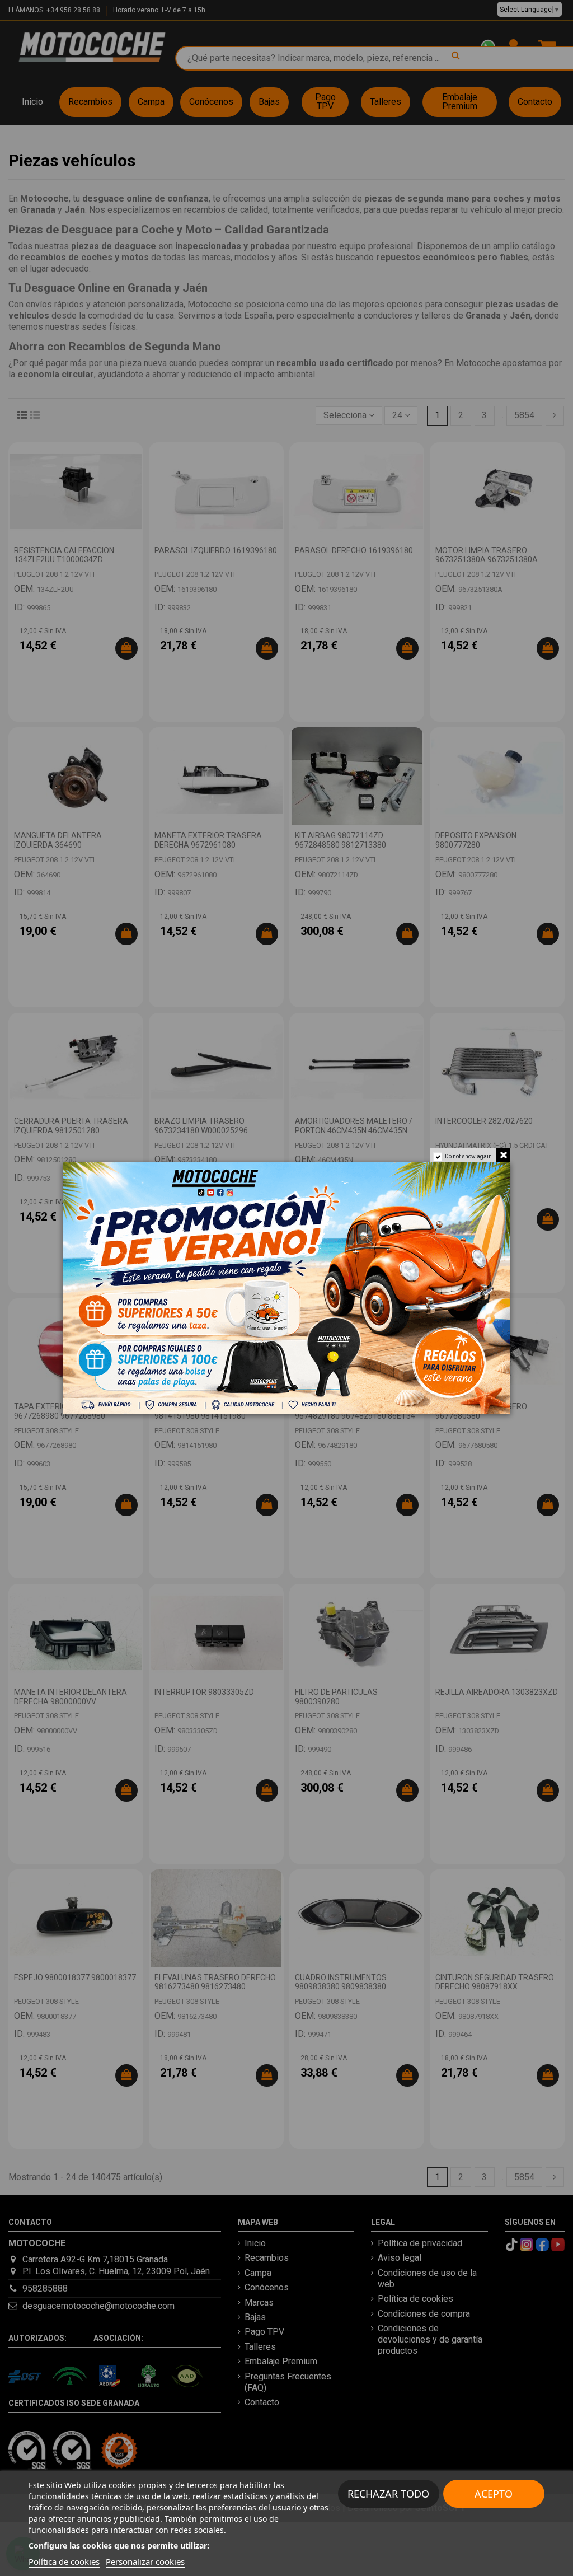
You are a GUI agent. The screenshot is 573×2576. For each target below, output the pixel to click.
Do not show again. (469, 1156)
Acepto (494, 2494)
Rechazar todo (388, 2494)
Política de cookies (64, 2561)
